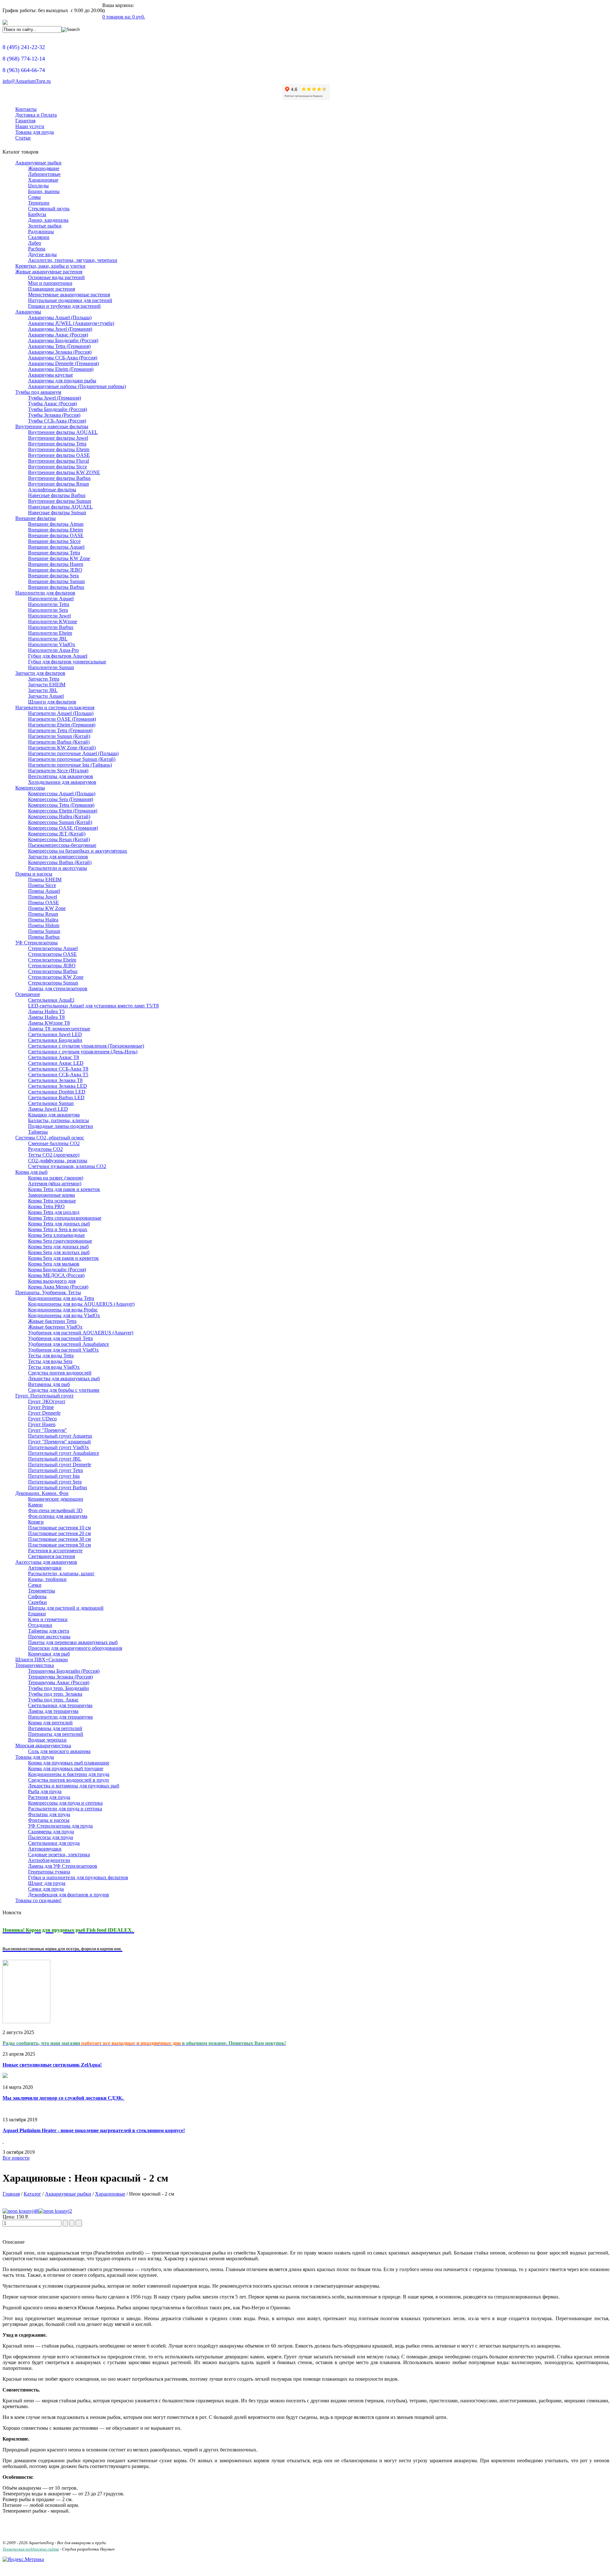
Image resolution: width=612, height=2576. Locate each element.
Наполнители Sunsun (51, 667)
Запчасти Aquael (46, 696)
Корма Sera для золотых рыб (59, 1252)
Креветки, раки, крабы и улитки (50, 266)
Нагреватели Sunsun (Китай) (59, 736)
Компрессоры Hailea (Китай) (59, 816)
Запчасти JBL (43, 690)
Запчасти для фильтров (40, 673)
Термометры (42, 1591)
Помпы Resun (43, 914)
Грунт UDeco (42, 1419)
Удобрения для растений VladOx (63, 1350)
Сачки (35, 1585)
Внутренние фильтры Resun (58, 484)
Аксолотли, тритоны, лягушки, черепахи (73, 260)
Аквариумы (28, 312)
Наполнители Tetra (49, 604)
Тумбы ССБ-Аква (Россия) (57, 421)
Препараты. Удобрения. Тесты (48, 1292)
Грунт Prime (41, 1407)
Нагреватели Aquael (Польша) (61, 713)
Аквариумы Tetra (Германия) (59, 346)
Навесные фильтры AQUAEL (60, 507)
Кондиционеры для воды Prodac (63, 1310)
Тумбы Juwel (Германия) (55, 398)
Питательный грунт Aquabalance (64, 1453)
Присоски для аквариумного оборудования (75, 1648)
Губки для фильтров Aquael (58, 656)
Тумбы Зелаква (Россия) (54, 415)
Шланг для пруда (47, 1883)
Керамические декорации (56, 1499)
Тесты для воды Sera (50, 1361)
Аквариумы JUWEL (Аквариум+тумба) (71, 323)
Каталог (32, 2194)
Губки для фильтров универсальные (67, 662)
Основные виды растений (56, 277)
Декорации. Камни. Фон (42, 1493)
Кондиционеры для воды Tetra (61, 1298)
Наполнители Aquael (51, 599)
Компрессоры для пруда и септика (65, 1803)
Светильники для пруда (54, 1843)
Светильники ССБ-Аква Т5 (58, 1075)
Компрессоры (30, 788)
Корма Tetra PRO (46, 1206)
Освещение (28, 994)
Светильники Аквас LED (56, 1063)
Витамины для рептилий (55, 1728)
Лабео (35, 243)
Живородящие (44, 168)
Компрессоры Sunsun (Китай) (60, 822)
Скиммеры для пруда (51, 1832)
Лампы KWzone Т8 (49, 1023)
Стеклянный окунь (49, 209)
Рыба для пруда (45, 1791)
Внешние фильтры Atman (56, 524)
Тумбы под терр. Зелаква (55, 1694)
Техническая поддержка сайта (31, 2549)
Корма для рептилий (50, 1723)
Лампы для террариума (53, 1711)
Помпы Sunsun (44, 931)
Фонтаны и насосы (49, 1820)
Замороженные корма (51, 1195)
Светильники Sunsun (51, 1103)
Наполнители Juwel (49, 616)
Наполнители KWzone (53, 621)
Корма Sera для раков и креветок (63, 1258)
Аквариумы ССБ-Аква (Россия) (63, 358)
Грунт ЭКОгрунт (47, 1401)
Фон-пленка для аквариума (58, 1516)
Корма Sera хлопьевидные (56, 1235)
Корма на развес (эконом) (56, 1178)
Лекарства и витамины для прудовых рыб (74, 1786)
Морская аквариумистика (43, 1746)
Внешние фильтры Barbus (56, 587)
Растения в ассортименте (55, 1551)
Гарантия (25, 121)
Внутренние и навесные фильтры (52, 426)
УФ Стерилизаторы (36, 943)
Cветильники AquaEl (51, 1000)
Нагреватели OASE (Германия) (62, 719)
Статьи (23, 138)
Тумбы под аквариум (38, 392)
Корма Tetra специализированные (65, 1218)
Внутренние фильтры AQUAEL (63, 432)
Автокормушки (45, 1568)
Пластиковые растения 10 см (59, 1528)
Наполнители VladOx (52, 644)
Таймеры (38, 1132)
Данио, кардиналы (48, 220)
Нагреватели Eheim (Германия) (62, 725)
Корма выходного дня (52, 1281)
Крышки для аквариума (54, 1115)
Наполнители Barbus (51, 627)
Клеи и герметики (48, 1619)
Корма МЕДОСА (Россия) (56, 1275)
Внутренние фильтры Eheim (59, 449)
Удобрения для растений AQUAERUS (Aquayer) (81, 1333)
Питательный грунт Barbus (58, 1487)
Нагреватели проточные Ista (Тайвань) (70, 765)
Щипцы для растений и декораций (66, 1608)
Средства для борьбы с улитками (64, 1390)
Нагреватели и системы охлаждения (55, 707)
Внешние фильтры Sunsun (56, 581)
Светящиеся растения (51, 1556)
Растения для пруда (49, 1797)
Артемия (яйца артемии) (55, 1183)
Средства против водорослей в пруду (69, 1780)
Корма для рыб (31, 1172)
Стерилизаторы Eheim (52, 960)
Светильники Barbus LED (56, 1097)
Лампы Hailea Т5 (46, 1011)
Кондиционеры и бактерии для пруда (69, 1774)
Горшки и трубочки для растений (64, 306)
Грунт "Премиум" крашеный (59, 1442)
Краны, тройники (47, 1579)
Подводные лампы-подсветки (61, 1126)
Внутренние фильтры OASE (59, 455)
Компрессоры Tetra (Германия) (61, 805)
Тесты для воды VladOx (54, 1367)
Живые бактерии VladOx (55, 1327)
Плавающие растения (51, 289)
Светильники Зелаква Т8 (55, 1080)
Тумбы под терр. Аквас (53, 1700)
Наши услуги (30, 126)
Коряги (36, 1522)
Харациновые (43, 180)
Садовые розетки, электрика (59, 1854)
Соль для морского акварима (59, 1751)
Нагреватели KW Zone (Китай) (62, 748)
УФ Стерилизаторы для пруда (60, 1826)
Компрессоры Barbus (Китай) (60, 862)
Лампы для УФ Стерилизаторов (63, 1866)
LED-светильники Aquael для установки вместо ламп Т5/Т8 (93, 1006)
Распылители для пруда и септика (65, 1809)
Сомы (34, 197)
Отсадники (40, 1625)
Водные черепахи (47, 1740)
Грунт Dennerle (44, 1413)
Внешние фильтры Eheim (55, 530)
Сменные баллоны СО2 (54, 1143)
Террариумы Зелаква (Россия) (60, 1677)
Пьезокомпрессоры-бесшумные (62, 845)
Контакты (26, 109)
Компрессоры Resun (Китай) (59, 839)
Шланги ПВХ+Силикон (42, 1660)
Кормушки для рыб (49, 1654)
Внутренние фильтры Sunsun (60, 501)
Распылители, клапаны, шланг (61, 1573)
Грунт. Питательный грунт (44, 1396)
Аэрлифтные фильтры (52, 490)
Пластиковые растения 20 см (59, 1533)
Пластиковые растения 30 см (59, 1539)
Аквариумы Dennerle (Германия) (63, 363)
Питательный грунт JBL (55, 1459)
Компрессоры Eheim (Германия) (63, 811)
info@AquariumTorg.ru (27, 81)
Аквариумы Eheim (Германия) (61, 369)
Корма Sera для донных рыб (58, 1247)
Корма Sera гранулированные (60, 1241)
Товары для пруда (35, 132)
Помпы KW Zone (47, 908)
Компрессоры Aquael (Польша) (62, 794)
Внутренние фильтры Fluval (58, 461)
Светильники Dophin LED (57, 1092)
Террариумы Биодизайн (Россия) (64, 1671)
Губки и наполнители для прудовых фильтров (78, 1877)
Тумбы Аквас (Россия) (52, 404)
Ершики (37, 1614)
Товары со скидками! (38, 1900)
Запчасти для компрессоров (58, 857)
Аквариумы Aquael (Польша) (60, 317)
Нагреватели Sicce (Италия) (58, 771)
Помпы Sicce (42, 885)
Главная (11, 2194)
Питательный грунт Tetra (55, 1470)
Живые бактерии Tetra (52, 1321)
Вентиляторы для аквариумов (61, 776)
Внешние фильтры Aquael (56, 547)
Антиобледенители (49, 1860)
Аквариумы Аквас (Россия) (58, 335)
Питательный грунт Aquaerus (60, 1436)
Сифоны (37, 1596)
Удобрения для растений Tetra (60, 1338)
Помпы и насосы (34, 874)
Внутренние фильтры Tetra (57, 444)
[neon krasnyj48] (21, 2211)
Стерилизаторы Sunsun (53, 983)
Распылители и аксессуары (58, 868)
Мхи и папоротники (50, 283)
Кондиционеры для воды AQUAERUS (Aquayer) (81, 1304)
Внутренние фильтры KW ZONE (64, 472)
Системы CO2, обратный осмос (50, 1138)
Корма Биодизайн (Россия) (57, 1270)
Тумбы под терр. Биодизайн (58, 1688)
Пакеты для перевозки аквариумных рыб (73, 1642)
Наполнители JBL (48, 639)
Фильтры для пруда (49, 1814)
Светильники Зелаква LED (58, 1086)
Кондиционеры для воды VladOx (64, 1315)
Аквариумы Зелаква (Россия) (60, 352)
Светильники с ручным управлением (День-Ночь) (83, 1052)
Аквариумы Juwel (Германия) (60, 329)
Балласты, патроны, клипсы (58, 1120)
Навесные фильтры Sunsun (57, 512)
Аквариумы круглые (51, 375)
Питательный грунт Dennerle (60, 1465)
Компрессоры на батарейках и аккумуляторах (78, 851)
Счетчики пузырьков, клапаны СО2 (67, 1166)
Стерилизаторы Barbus (53, 971)
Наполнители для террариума (60, 1717)
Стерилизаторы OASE (52, 954)
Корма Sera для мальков (54, 1264)
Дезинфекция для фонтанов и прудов (69, 1895)
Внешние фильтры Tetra (54, 553)
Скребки (37, 1602)
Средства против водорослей (60, 1373)
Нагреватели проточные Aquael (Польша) (73, 753)
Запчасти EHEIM (47, 685)
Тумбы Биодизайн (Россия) (58, 409)
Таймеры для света (49, 1631)
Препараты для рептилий (56, 1734)
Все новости (16, 2158)
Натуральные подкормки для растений (70, 300)
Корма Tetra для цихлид (54, 1212)
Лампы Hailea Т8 (46, 1017)
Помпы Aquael (44, 891)
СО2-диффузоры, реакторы (58, 1161)
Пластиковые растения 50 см (59, 1545)
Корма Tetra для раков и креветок (64, 1189)
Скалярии (39, 237)
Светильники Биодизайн (55, 1040)
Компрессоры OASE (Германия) (63, 828)
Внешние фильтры (36, 518)
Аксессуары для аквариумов (46, 1562)
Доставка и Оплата (36, 115)
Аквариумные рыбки (38, 163)
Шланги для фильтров (52, 702)
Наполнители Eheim (50, 633)
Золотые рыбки (45, 226)
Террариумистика (35, 1665)
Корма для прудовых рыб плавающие (69, 1763)
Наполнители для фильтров (45, 593)
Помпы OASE (44, 902)
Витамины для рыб (49, 1384)
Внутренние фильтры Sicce (58, 467)
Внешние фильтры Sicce (54, 541)
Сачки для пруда (46, 1889)
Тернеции (39, 203)
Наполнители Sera (48, 610)
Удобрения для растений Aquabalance (69, 1344)
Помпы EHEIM (45, 880)
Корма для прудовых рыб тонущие (66, 1768)
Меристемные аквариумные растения (69, 295)
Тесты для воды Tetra (51, 1356)
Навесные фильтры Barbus (57, 495)
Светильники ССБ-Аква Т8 (58, 1069)
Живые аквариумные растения (49, 272)
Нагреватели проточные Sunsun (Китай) (72, 759)
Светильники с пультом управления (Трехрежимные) (86, 1046)
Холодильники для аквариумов (62, 782)
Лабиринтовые (44, 174)
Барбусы (37, 214)
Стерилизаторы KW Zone (56, 977)
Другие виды (42, 254)
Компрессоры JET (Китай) (57, 834)
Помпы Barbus (44, 937)
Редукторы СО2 (45, 1149)
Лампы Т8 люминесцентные (59, 1029)
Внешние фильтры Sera (53, 576)
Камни (35, 1505)
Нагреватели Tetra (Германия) (60, 730)
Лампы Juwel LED (48, 1109)
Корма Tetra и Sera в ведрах (58, 1229)
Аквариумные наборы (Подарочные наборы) (77, 386)
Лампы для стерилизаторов (58, 989)
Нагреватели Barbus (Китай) (59, 742)
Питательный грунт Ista (54, 1476)
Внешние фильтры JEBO (55, 570)
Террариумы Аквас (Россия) (59, 1682)
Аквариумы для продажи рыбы (62, 381)
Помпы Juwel (43, 897)
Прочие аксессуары (49, 1637)
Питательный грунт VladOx (58, 1447)
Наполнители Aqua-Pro (53, 650)
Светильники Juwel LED (55, 1034)
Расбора (37, 249)
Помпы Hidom (44, 925)
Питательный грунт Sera (55, 1482)
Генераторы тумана (49, 1872)
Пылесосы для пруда (51, 1837)
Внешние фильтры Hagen (56, 564)
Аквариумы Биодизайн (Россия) (63, 340)
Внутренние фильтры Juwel (58, 438)
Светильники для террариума (60, 1705)
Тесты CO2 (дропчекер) (54, 1155)
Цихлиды (38, 186)
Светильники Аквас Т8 (54, 1057)
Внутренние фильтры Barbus (59, 478)
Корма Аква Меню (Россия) (58, 1287)
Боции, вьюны (44, 191)
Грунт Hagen (42, 1424)
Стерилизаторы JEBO (52, 966)
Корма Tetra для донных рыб (59, 1224)
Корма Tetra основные (52, 1201)
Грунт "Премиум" (47, 1430)
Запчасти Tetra (44, 679)
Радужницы (41, 231)
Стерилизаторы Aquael (53, 948)
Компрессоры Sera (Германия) (61, 799)
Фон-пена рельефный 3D (55, 1510)
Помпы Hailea (43, 920)
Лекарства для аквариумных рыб (64, 1378)
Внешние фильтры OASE (56, 535)
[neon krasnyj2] (55, 2211)
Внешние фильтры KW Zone (59, 558)
